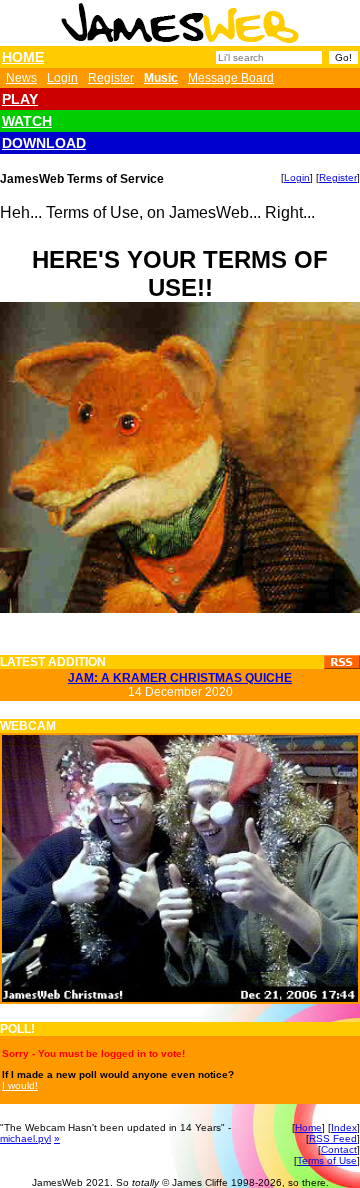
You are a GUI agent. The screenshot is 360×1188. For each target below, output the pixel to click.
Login (62, 78)
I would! (20, 1085)
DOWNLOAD (44, 143)
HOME (23, 57)
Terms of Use (327, 1160)
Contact (339, 1149)
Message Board (231, 78)
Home (308, 1127)
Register (111, 78)
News (21, 78)
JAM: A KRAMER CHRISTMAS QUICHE (180, 678)
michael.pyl (25, 1138)
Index (344, 1127)
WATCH (27, 121)
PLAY (20, 99)
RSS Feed (333, 1138)
